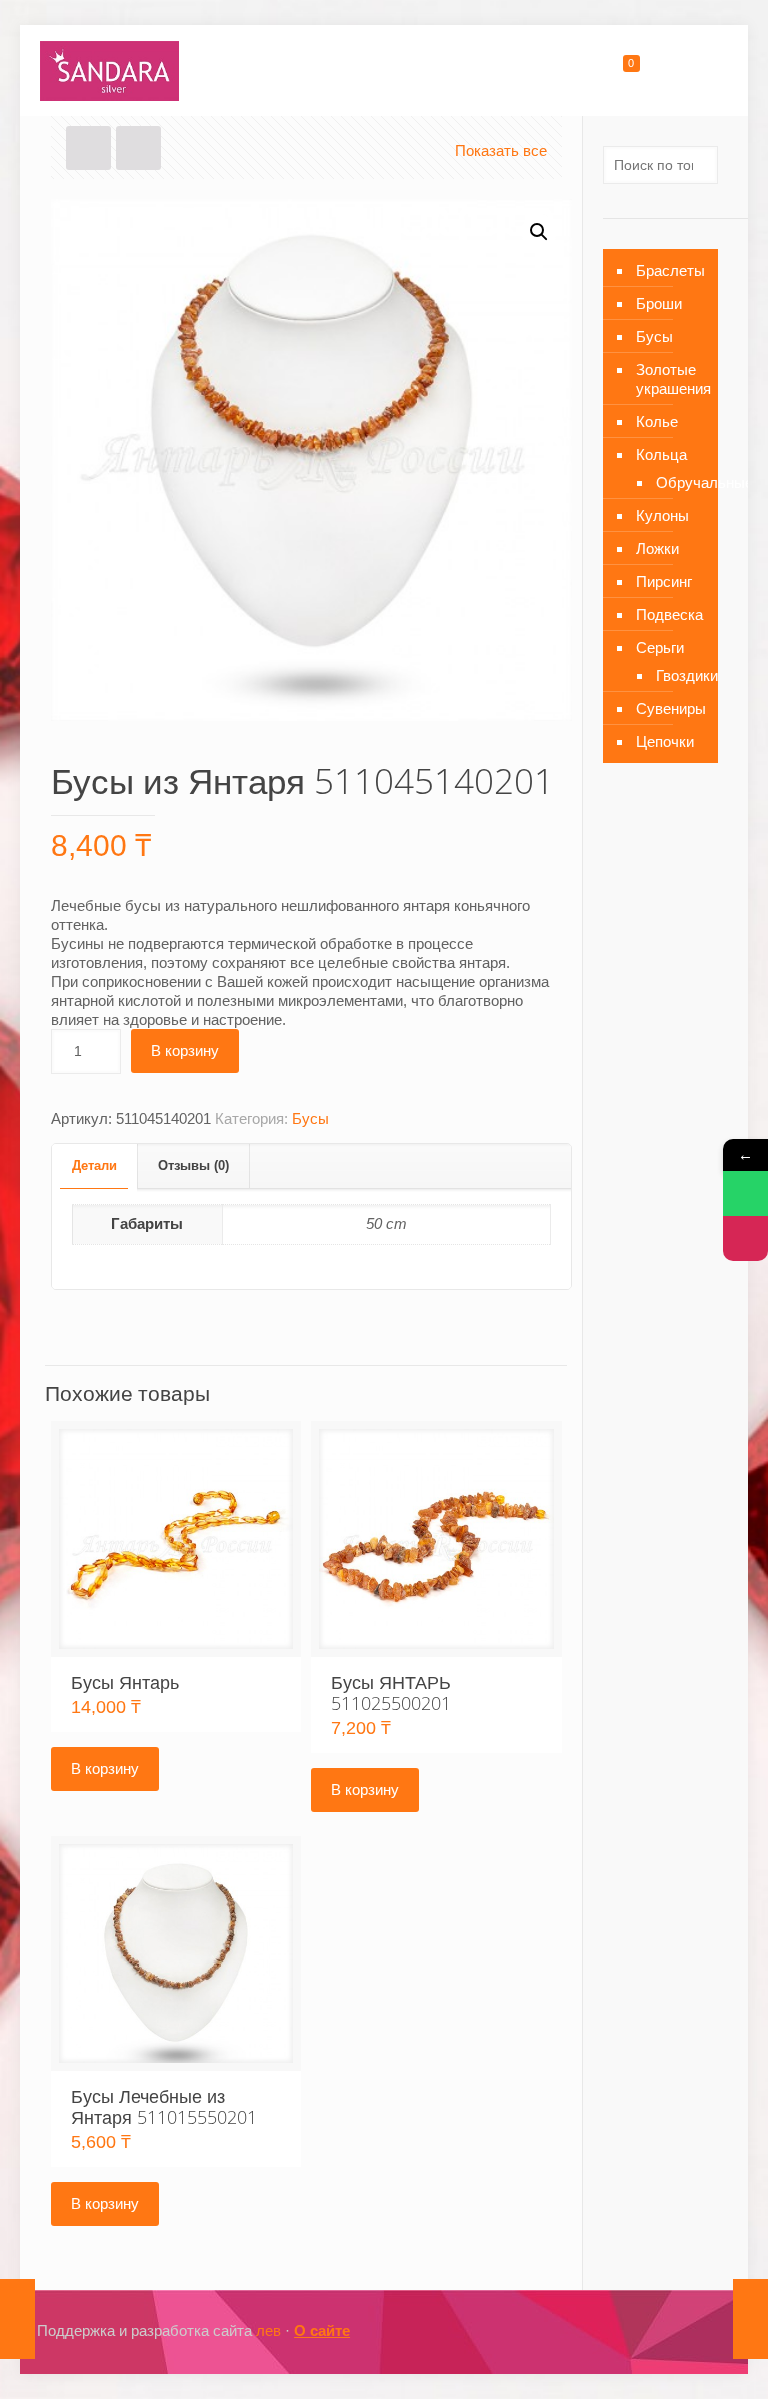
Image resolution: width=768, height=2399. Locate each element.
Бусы (310, 1118)
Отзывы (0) (193, 1165)
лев (268, 2330)
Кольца (661, 454)
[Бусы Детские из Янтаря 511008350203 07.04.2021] (750, 2319)
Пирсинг (664, 581)
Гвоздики (677, 675)
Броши (659, 303)
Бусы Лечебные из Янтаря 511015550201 (164, 2106)
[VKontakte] (673, 2330)
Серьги (660, 647)
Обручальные (677, 482)
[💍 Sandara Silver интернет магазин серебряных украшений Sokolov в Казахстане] (109, 70)
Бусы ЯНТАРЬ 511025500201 (391, 1692)
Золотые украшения (672, 379)
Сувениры (671, 708)
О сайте (322, 2330)
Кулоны (662, 515)
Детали (94, 1165)
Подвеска (669, 614)
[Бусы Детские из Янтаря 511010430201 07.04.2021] (17, 2319)
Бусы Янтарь (125, 1682)
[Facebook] (619, 2330)
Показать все (501, 150)
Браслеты (670, 270)
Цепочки (665, 741)
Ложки (657, 548)
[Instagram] (646, 2330)
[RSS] (700, 2330)
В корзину (185, 1050)
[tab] (95, 1166)
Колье (657, 421)
